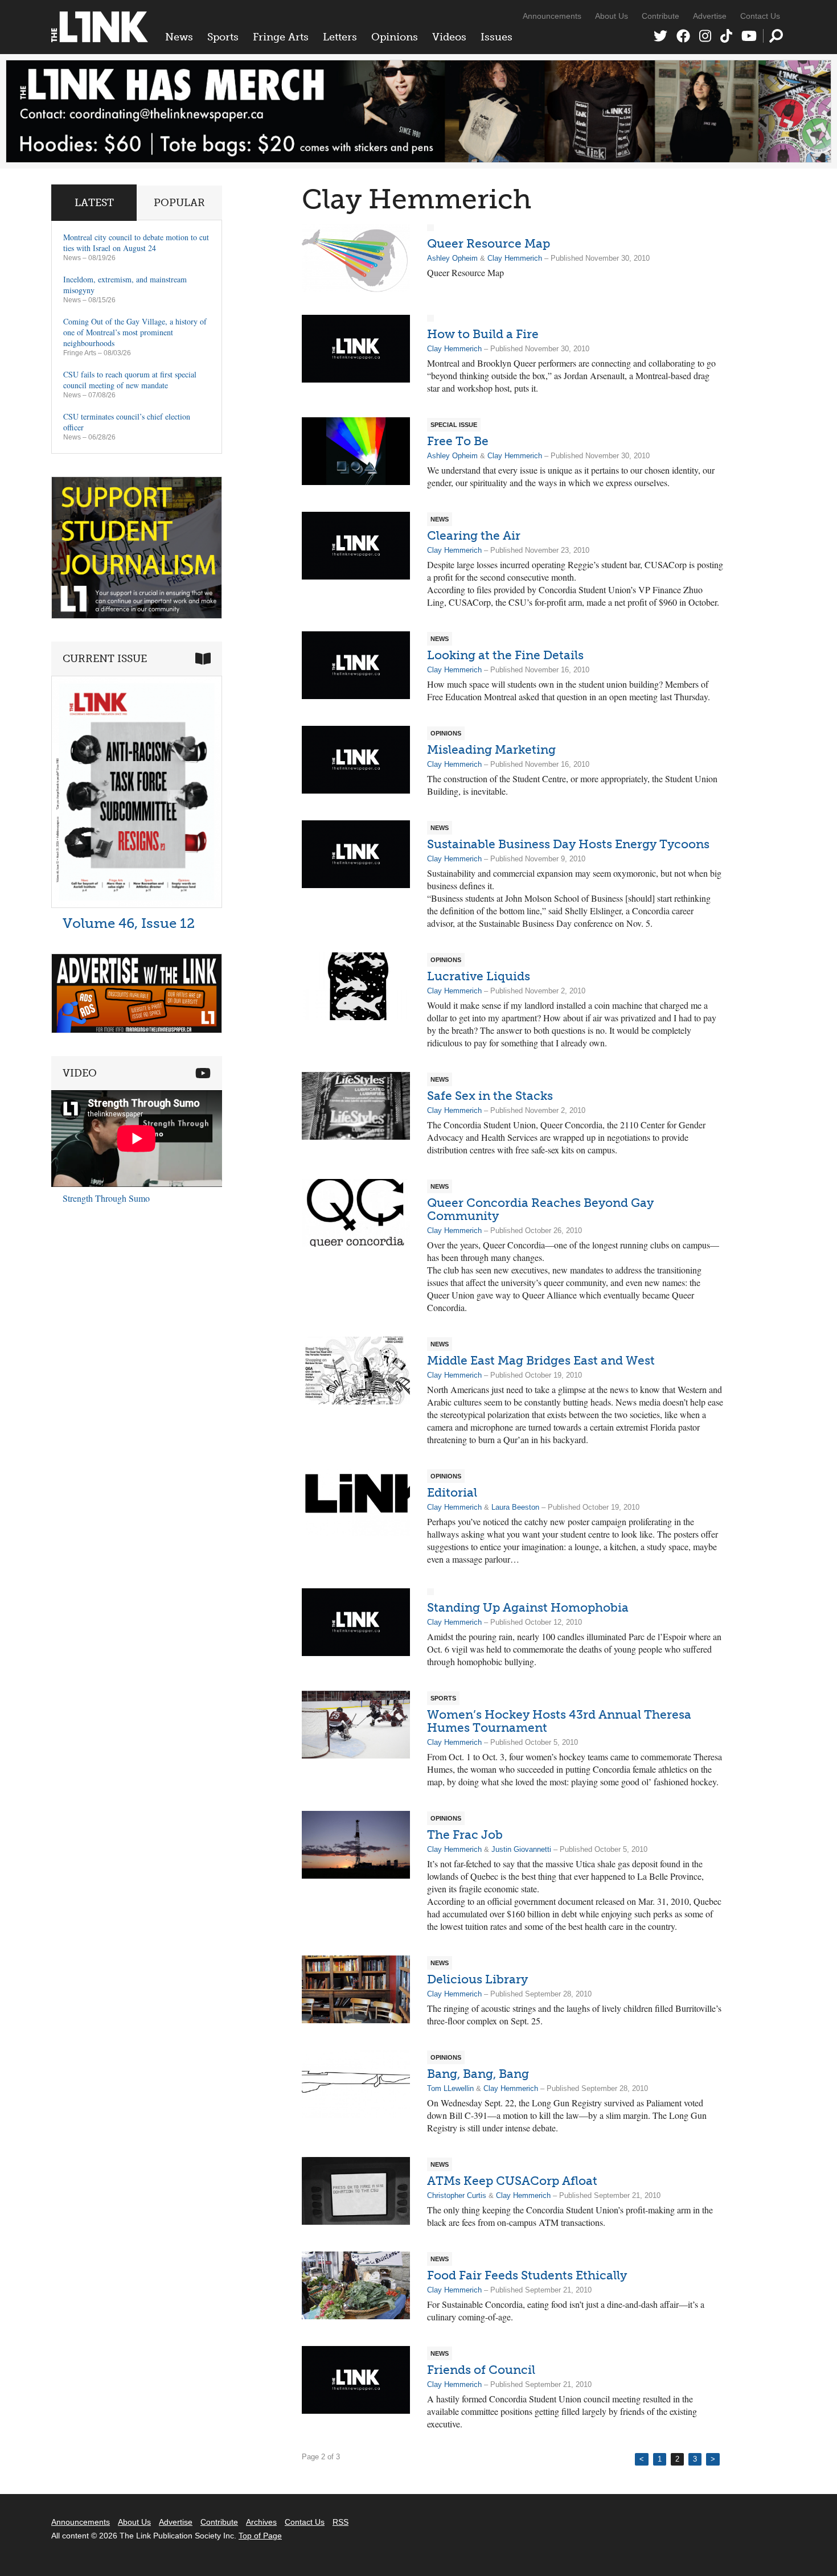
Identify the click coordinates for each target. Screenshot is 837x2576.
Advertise (710, 16)
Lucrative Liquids (479, 976)
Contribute (660, 16)
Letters (340, 37)
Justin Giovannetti (521, 1849)
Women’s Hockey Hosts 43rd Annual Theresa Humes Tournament (559, 1721)
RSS (340, 2522)
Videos (449, 37)
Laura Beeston (515, 1507)
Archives (261, 2522)
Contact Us (760, 16)
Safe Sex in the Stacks (490, 1096)
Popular (179, 203)
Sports (223, 37)
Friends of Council (481, 2370)
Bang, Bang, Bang (478, 2074)
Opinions (395, 37)
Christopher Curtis (457, 2195)
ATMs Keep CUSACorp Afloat (512, 2181)
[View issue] (137, 905)
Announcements (552, 16)
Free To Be (458, 441)
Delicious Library (477, 1979)
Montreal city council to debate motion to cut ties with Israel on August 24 (136, 243)
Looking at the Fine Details (505, 655)
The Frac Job (465, 1835)
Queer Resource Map (489, 243)
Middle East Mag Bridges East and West (541, 1360)
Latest (94, 203)
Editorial (452, 1492)
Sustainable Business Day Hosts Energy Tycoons (568, 844)
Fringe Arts (281, 37)
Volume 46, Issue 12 (129, 923)
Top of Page (260, 2536)
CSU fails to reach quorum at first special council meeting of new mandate (130, 380)
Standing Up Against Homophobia (528, 1607)
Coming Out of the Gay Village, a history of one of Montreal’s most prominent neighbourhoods (135, 332)
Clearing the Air (474, 535)
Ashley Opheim (452, 258)
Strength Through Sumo (106, 1198)
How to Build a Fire (483, 334)
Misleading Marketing (491, 749)
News (179, 37)
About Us (612, 16)
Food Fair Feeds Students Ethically (527, 2275)
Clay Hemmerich (515, 258)
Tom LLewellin (450, 2088)
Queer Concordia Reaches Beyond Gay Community (540, 1209)
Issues (497, 37)
